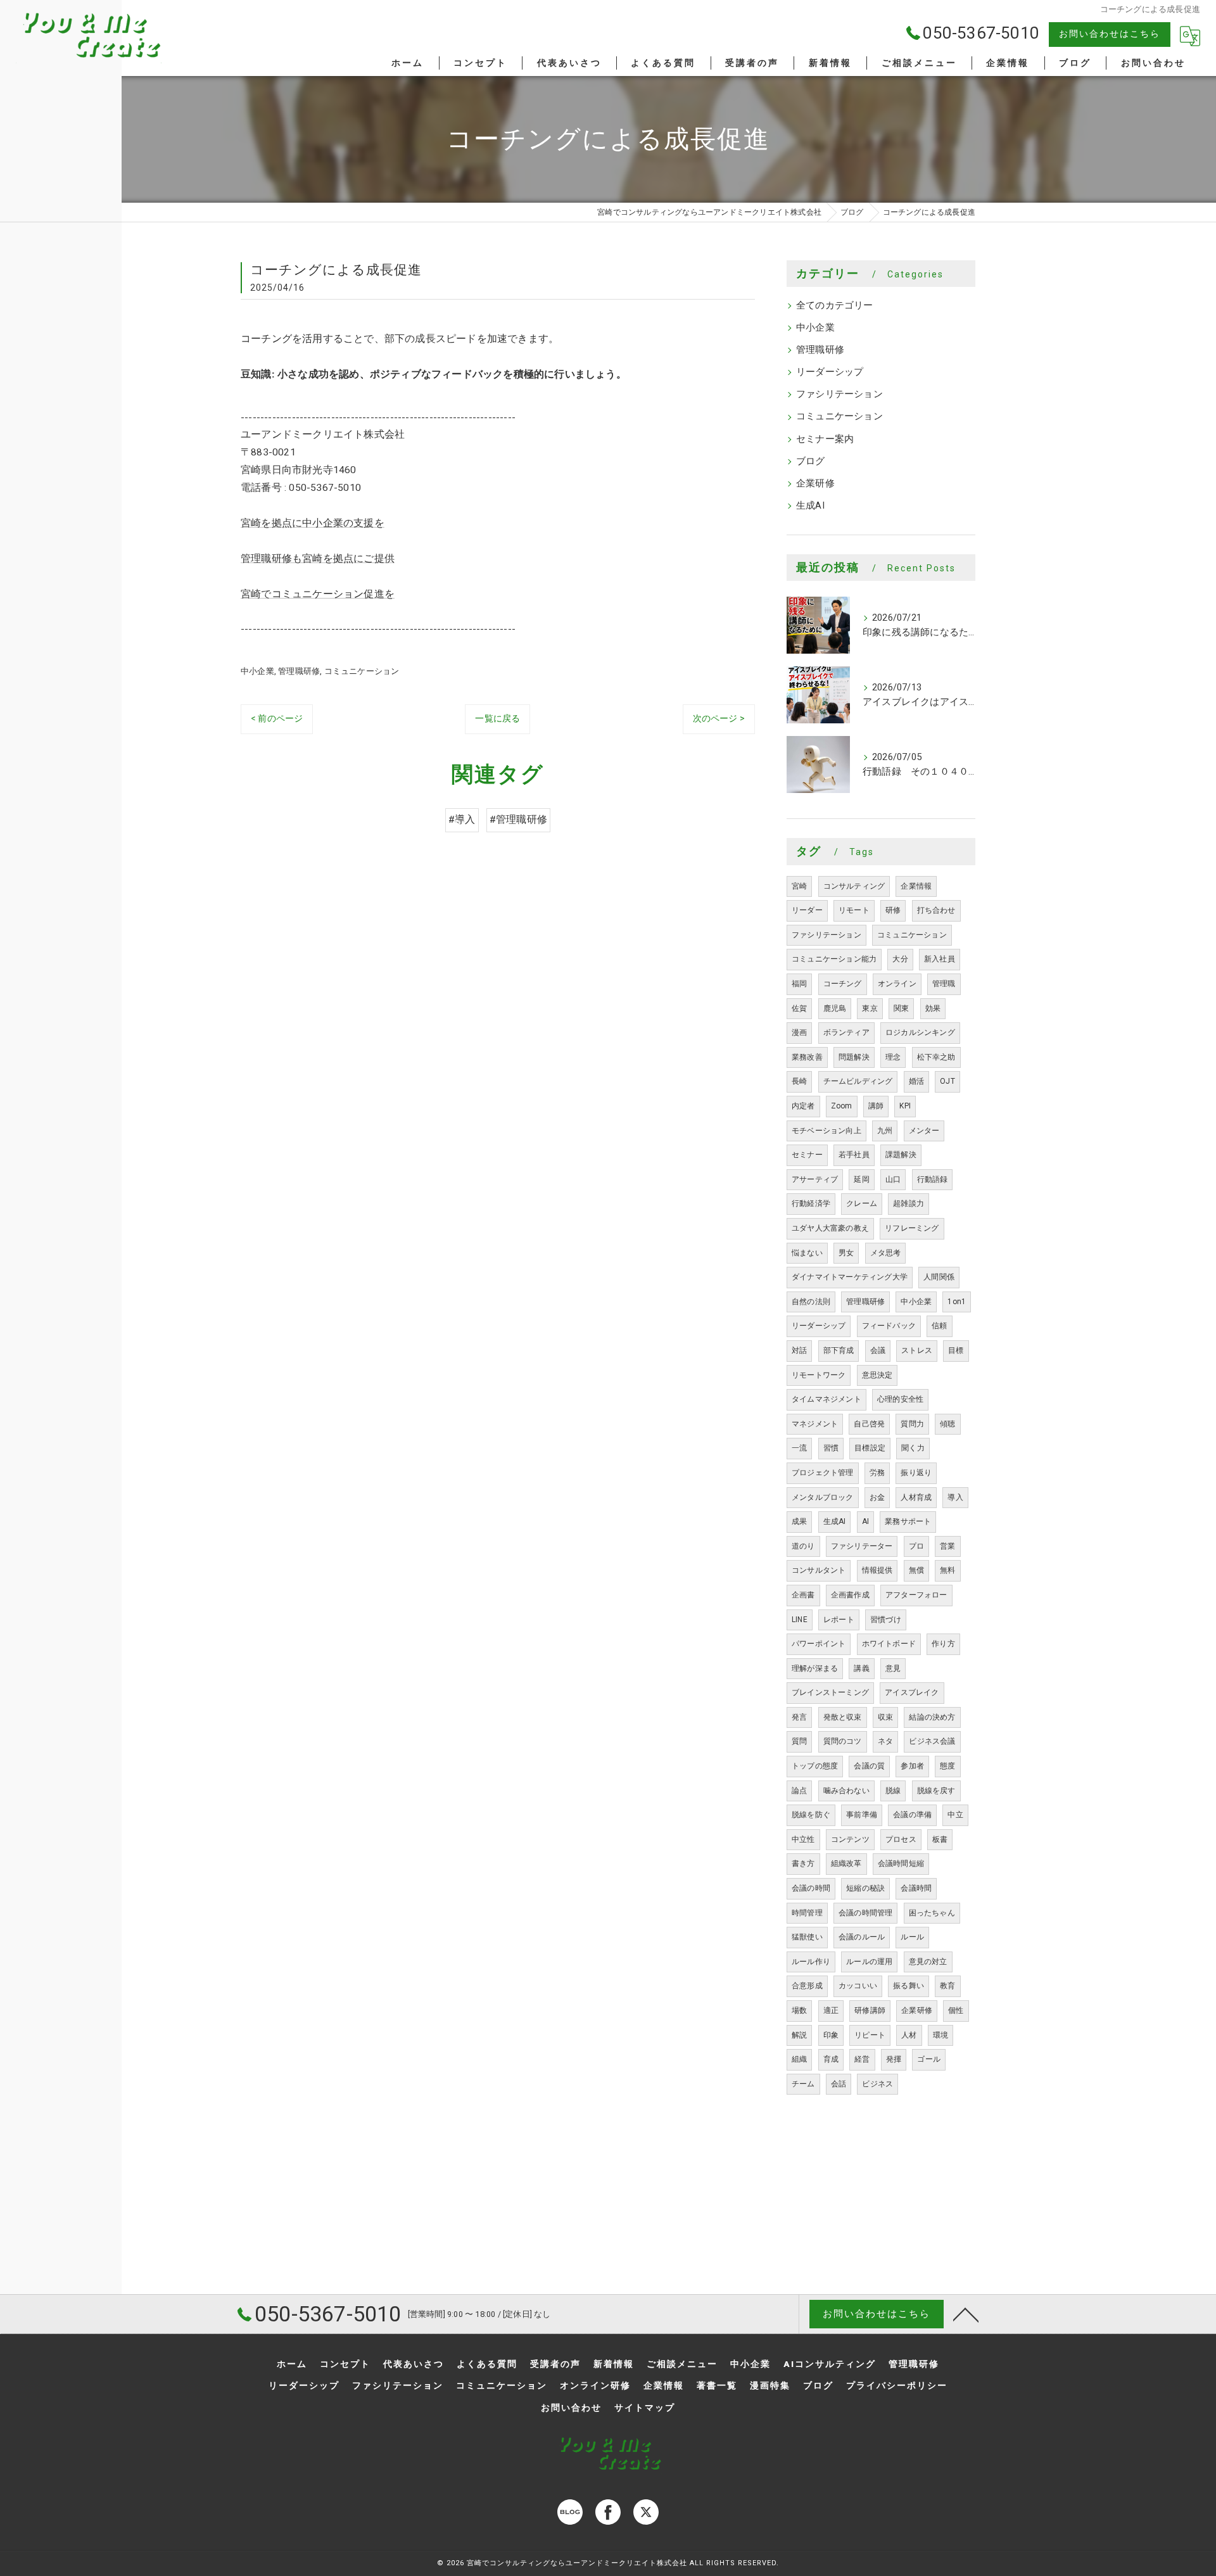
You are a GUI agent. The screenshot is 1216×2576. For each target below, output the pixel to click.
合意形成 (807, 1986)
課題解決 (901, 1155)
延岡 (861, 1179)
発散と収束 (843, 1717)
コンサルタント (819, 1570)
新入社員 (940, 959)
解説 (799, 2035)
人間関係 (939, 1277)
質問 (799, 1741)
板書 (940, 1839)
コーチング (843, 984)
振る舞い (909, 1986)
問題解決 (854, 1057)
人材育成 (916, 1497)
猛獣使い (807, 1937)
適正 (831, 2010)
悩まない (807, 1253)
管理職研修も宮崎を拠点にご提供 (318, 559)
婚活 (916, 1081)
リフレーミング (912, 1228)
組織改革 (846, 1863)
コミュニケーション (362, 671)
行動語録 (933, 1179)
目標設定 (870, 1448)
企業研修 (815, 484)
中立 (955, 1815)
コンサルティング (854, 886)
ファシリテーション (839, 394)
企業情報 (916, 886)
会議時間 (916, 1888)
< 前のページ (277, 718)
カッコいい (858, 1986)
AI (865, 1521)
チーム (803, 2084)
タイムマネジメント (826, 1399)
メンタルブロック (823, 1497)
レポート (839, 1620)
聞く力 (913, 1448)
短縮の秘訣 (865, 1888)
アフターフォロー (916, 1595)
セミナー (807, 1155)
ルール (912, 1937)
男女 (846, 1253)
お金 (877, 1497)
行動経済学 (811, 1203)
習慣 (831, 1448)
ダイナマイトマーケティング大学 (850, 1277)
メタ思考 (886, 1253)
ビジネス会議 (932, 1741)
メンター (924, 1131)
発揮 (894, 2059)
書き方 (803, 1863)
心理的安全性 (900, 1399)
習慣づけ (886, 1620)
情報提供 (877, 1570)
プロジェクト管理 (823, 1473)
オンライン (897, 984)
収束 (885, 1717)
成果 (799, 1521)
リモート (854, 910)
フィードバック (889, 1326)
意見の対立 (928, 1962)
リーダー (807, 910)
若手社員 (854, 1155)
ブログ (811, 461)
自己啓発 (869, 1424)
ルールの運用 (869, 1962)
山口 (893, 1179)
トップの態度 (815, 1766)
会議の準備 (912, 1815)
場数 (799, 2010)
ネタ (885, 1741)
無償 (916, 1570)
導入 (955, 1497)
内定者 (803, 1106)
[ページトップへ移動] (966, 2314)
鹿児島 (835, 1008)
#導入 (462, 820)
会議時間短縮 (901, 1863)
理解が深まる (815, 1668)
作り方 (943, 1644)
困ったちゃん (932, 1913)
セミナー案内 (825, 439)
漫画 (799, 1032)
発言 (799, 1717)
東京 (870, 1008)
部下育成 (839, 1350)
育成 (831, 2059)
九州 (885, 1131)
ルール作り (811, 1962)
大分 (900, 959)
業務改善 (807, 1057)
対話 (799, 1350)
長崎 (799, 1081)
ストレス (917, 1350)
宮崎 (799, 886)
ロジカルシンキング (920, 1032)
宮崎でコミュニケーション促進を (318, 594)
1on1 (957, 1302)
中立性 (803, 1839)
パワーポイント (819, 1644)
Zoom (842, 1106)
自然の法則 (811, 1302)
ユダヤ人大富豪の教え (830, 1228)
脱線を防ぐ (811, 1815)
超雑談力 (909, 1203)
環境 (940, 2035)
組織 (799, 2059)
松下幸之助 (936, 1057)
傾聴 (947, 1424)
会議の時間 (811, 1888)
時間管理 (807, 1913)
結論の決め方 (932, 1717)
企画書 (803, 1595)
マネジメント (815, 1424)
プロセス (901, 1839)
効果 (933, 1008)
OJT (947, 1081)
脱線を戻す (936, 1791)
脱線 (893, 1791)
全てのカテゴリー (835, 306)
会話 (839, 2084)
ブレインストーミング (830, 1692)
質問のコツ (843, 1741)
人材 (909, 2035)
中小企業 (257, 671)
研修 (893, 910)
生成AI (810, 506)
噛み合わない (846, 1791)
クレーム (862, 1203)
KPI (905, 1106)
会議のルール (862, 1937)
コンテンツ (850, 1839)
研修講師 (870, 2010)
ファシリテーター (862, 1546)
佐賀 (799, 1008)
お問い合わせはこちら (1110, 34)
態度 (947, 1766)
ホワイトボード (889, 1644)
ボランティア (846, 1032)
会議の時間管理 (865, 1913)
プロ (916, 1546)
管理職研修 (299, 671)
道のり (803, 1546)
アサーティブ (815, 1179)
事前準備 (862, 1815)
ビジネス (877, 2084)
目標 (956, 1350)
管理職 (944, 984)
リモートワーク (819, 1375)
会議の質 (869, 1766)
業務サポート (908, 1521)
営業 (947, 1546)
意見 (893, 1668)
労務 (877, 1473)
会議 (878, 1350)
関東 (901, 1008)
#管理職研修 (518, 820)
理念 (893, 1057)
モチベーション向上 (826, 1131)
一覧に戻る (497, 718)
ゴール (929, 2059)
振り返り (916, 1473)
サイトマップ (645, 2408)
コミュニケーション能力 (834, 959)
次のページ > (719, 718)
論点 (799, 1791)
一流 (799, 1448)
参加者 (912, 1766)
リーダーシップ (830, 372)
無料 (947, 1570)
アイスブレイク (912, 1692)
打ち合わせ (936, 910)
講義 (861, 1668)
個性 (956, 2010)
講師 (876, 1106)
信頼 (939, 1326)
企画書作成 (850, 1595)
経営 (862, 2059)
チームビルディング (858, 1081)
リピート (870, 2035)
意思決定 (877, 1375)
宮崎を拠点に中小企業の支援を (313, 523)
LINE (800, 1620)
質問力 (912, 1424)
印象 (831, 2035)
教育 (947, 1986)
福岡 (799, 984)
